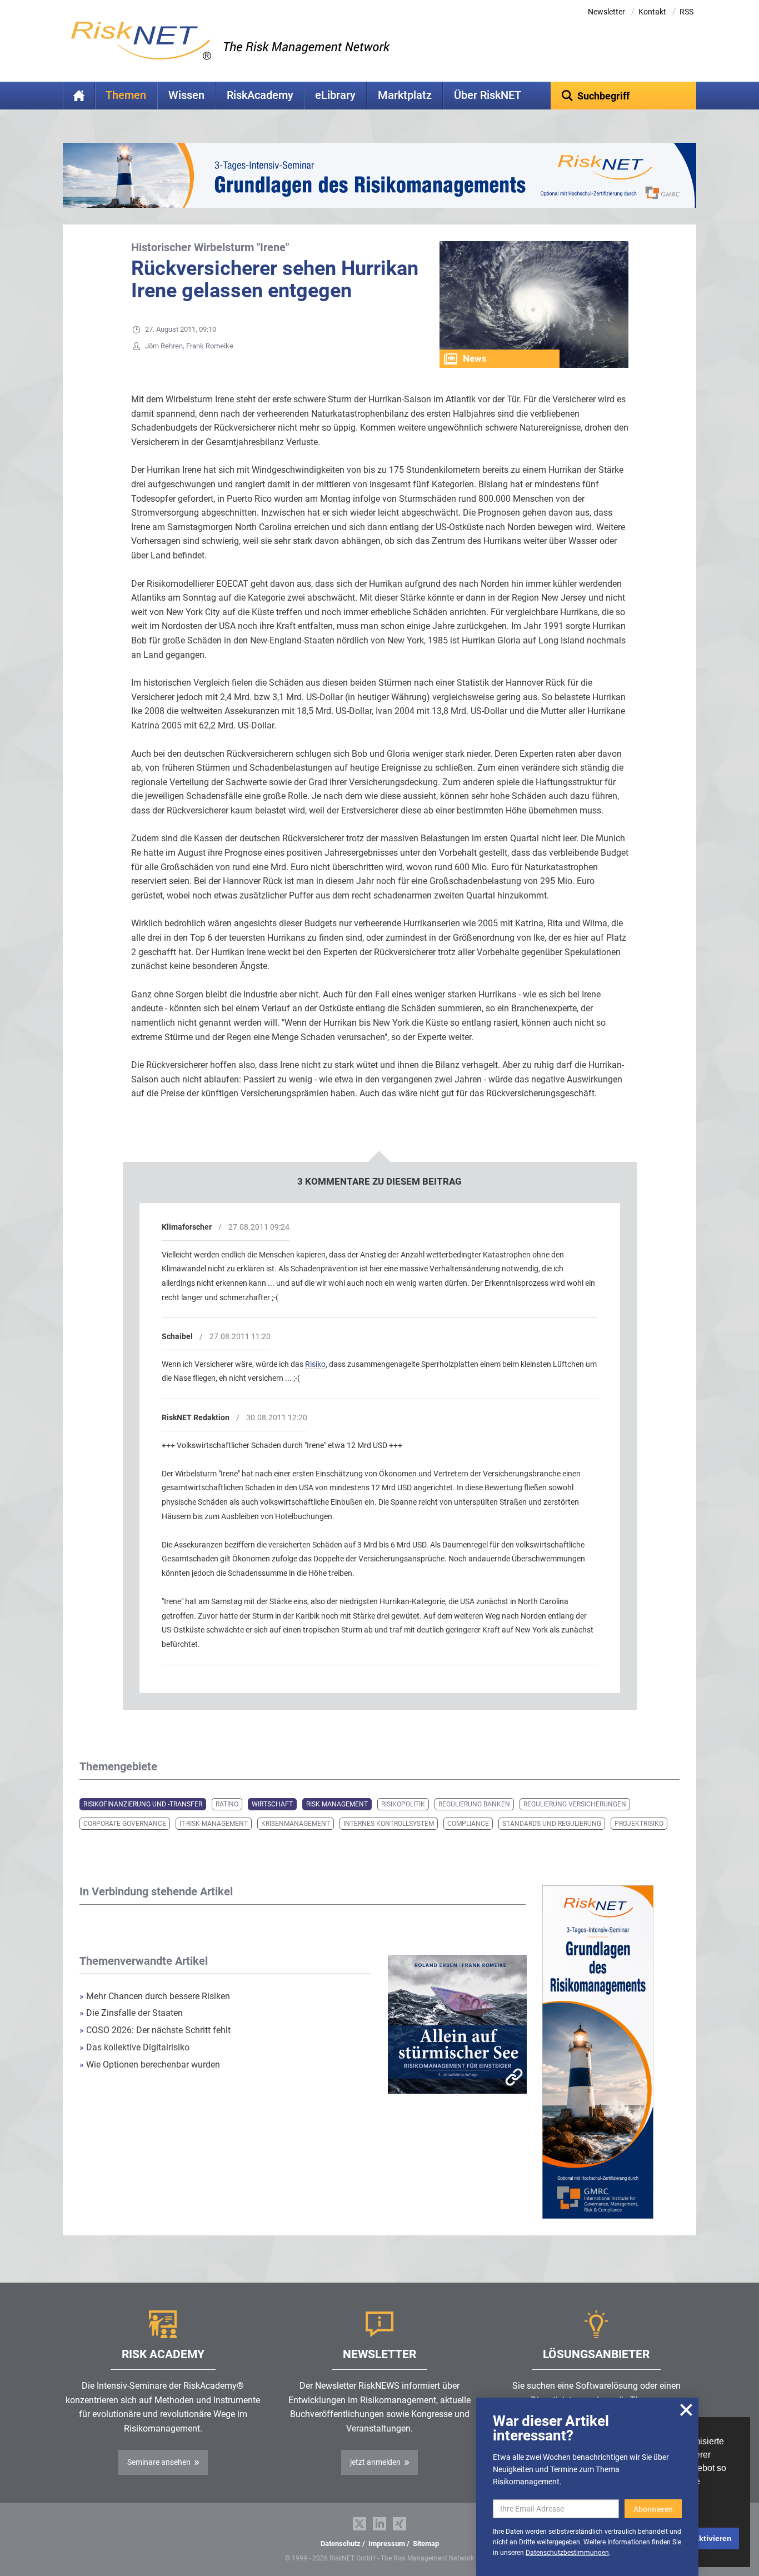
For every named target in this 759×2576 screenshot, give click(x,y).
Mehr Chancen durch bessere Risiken (155, 1996)
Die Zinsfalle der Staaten (132, 2013)
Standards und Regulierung (552, 1824)
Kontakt (652, 12)
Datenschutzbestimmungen (567, 2553)
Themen (126, 95)
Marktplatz (405, 95)
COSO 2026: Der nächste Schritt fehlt (155, 2030)
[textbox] (624, 96)
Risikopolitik (403, 1804)
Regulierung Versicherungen (575, 1804)
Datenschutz (341, 2543)
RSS (686, 12)
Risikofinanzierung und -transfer (143, 1804)
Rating (227, 1804)
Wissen (186, 95)
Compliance (468, 1824)
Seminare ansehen (159, 2462)
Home (79, 96)
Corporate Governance (125, 1824)
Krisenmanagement (296, 1824)
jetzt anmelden (375, 2462)
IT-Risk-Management (214, 1824)
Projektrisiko (639, 1824)
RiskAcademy (260, 95)
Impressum (387, 2543)
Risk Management (337, 1804)
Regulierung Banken (474, 1804)
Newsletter (606, 12)
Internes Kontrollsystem (389, 1824)
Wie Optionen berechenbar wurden (150, 2065)
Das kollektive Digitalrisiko (134, 2047)
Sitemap (426, 2543)
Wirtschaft (272, 1804)
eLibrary (335, 95)
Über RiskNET (488, 95)
